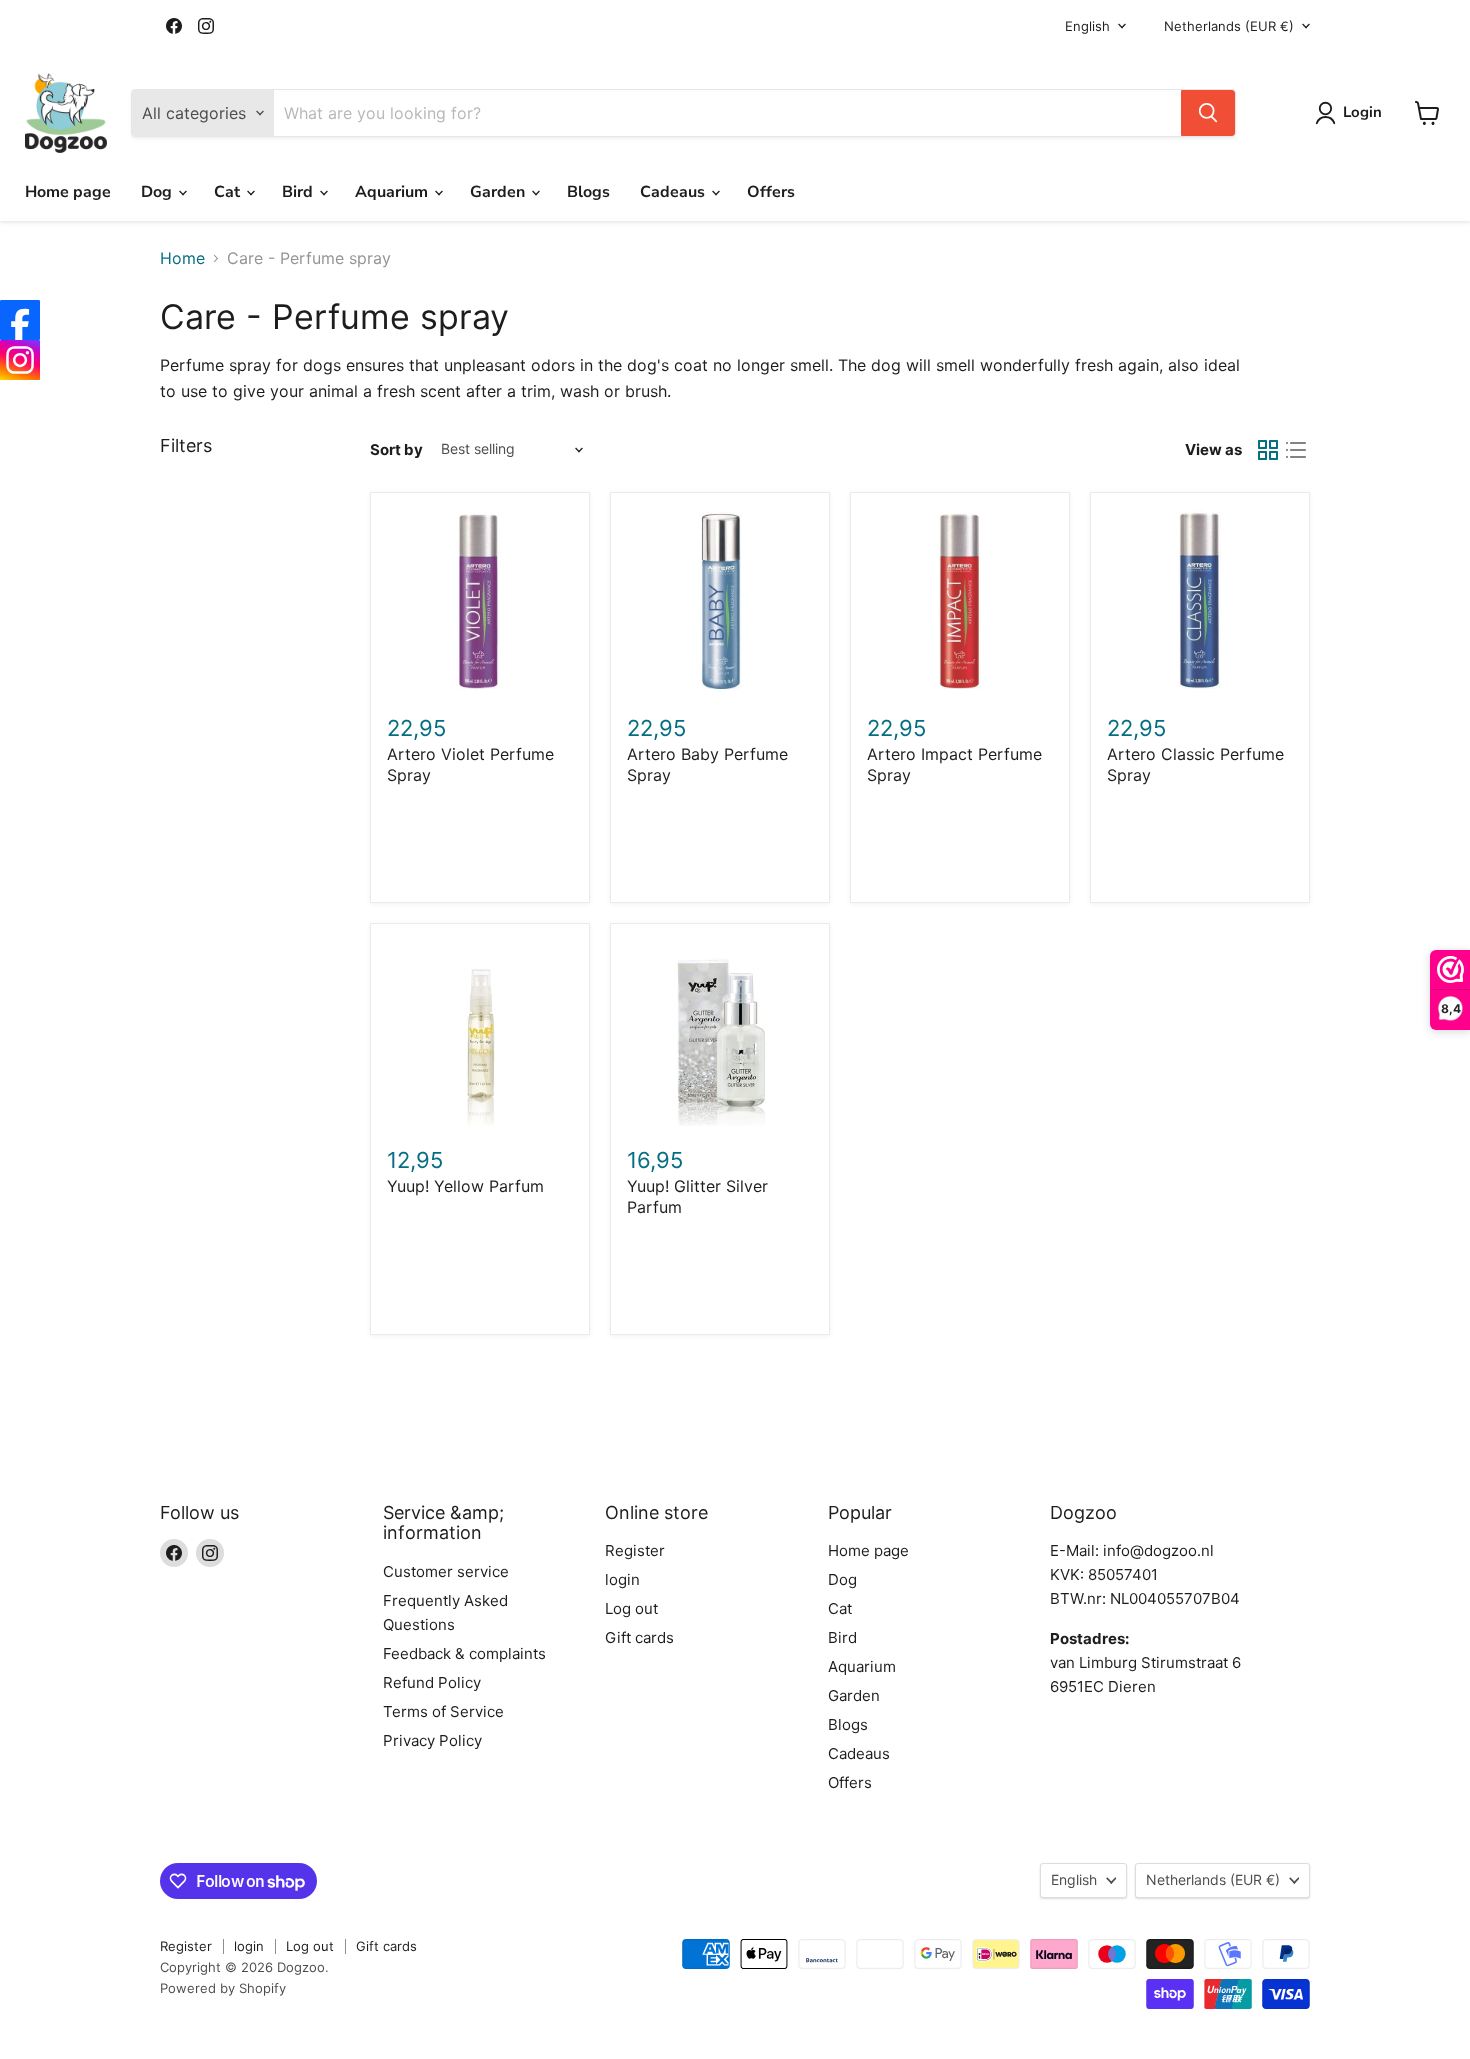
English (1087, 26)
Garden (499, 192)
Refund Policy (432, 1682)
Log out (631, 1608)
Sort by (396, 449)
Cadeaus (674, 192)
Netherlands (1229, 26)
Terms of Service (443, 1711)
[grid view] (1268, 450)
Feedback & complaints (464, 1653)
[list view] (1296, 450)
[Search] (1208, 113)
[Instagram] (20, 360)
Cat (229, 192)
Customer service (446, 1571)
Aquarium (393, 192)
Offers (771, 192)
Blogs (588, 192)
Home (182, 258)
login (622, 1579)
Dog (158, 192)
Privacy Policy (432, 1740)
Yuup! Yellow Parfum (465, 1186)
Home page (68, 192)
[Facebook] (20, 320)
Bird (299, 192)
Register (635, 1550)
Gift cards (639, 1637)
